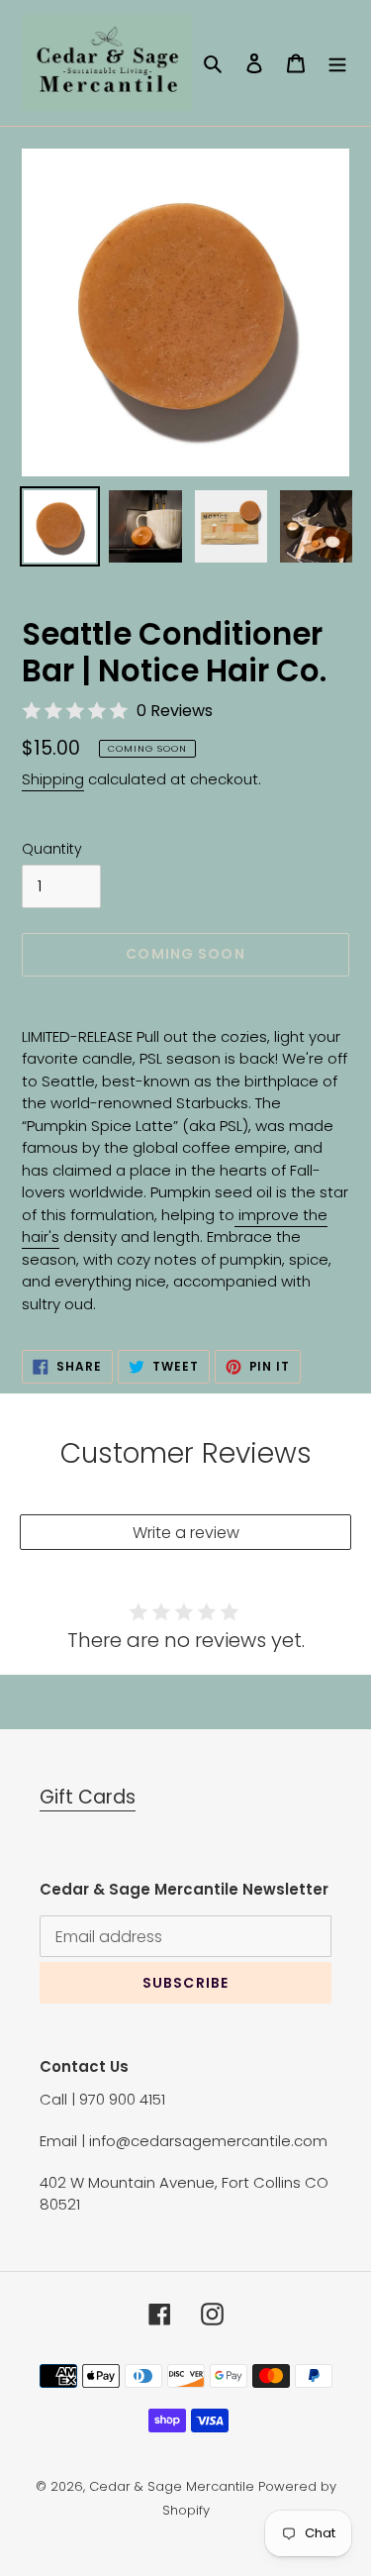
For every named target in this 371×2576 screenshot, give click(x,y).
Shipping (53, 779)
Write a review (186, 1533)
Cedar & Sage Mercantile (172, 2486)
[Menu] (337, 62)
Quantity (52, 849)
